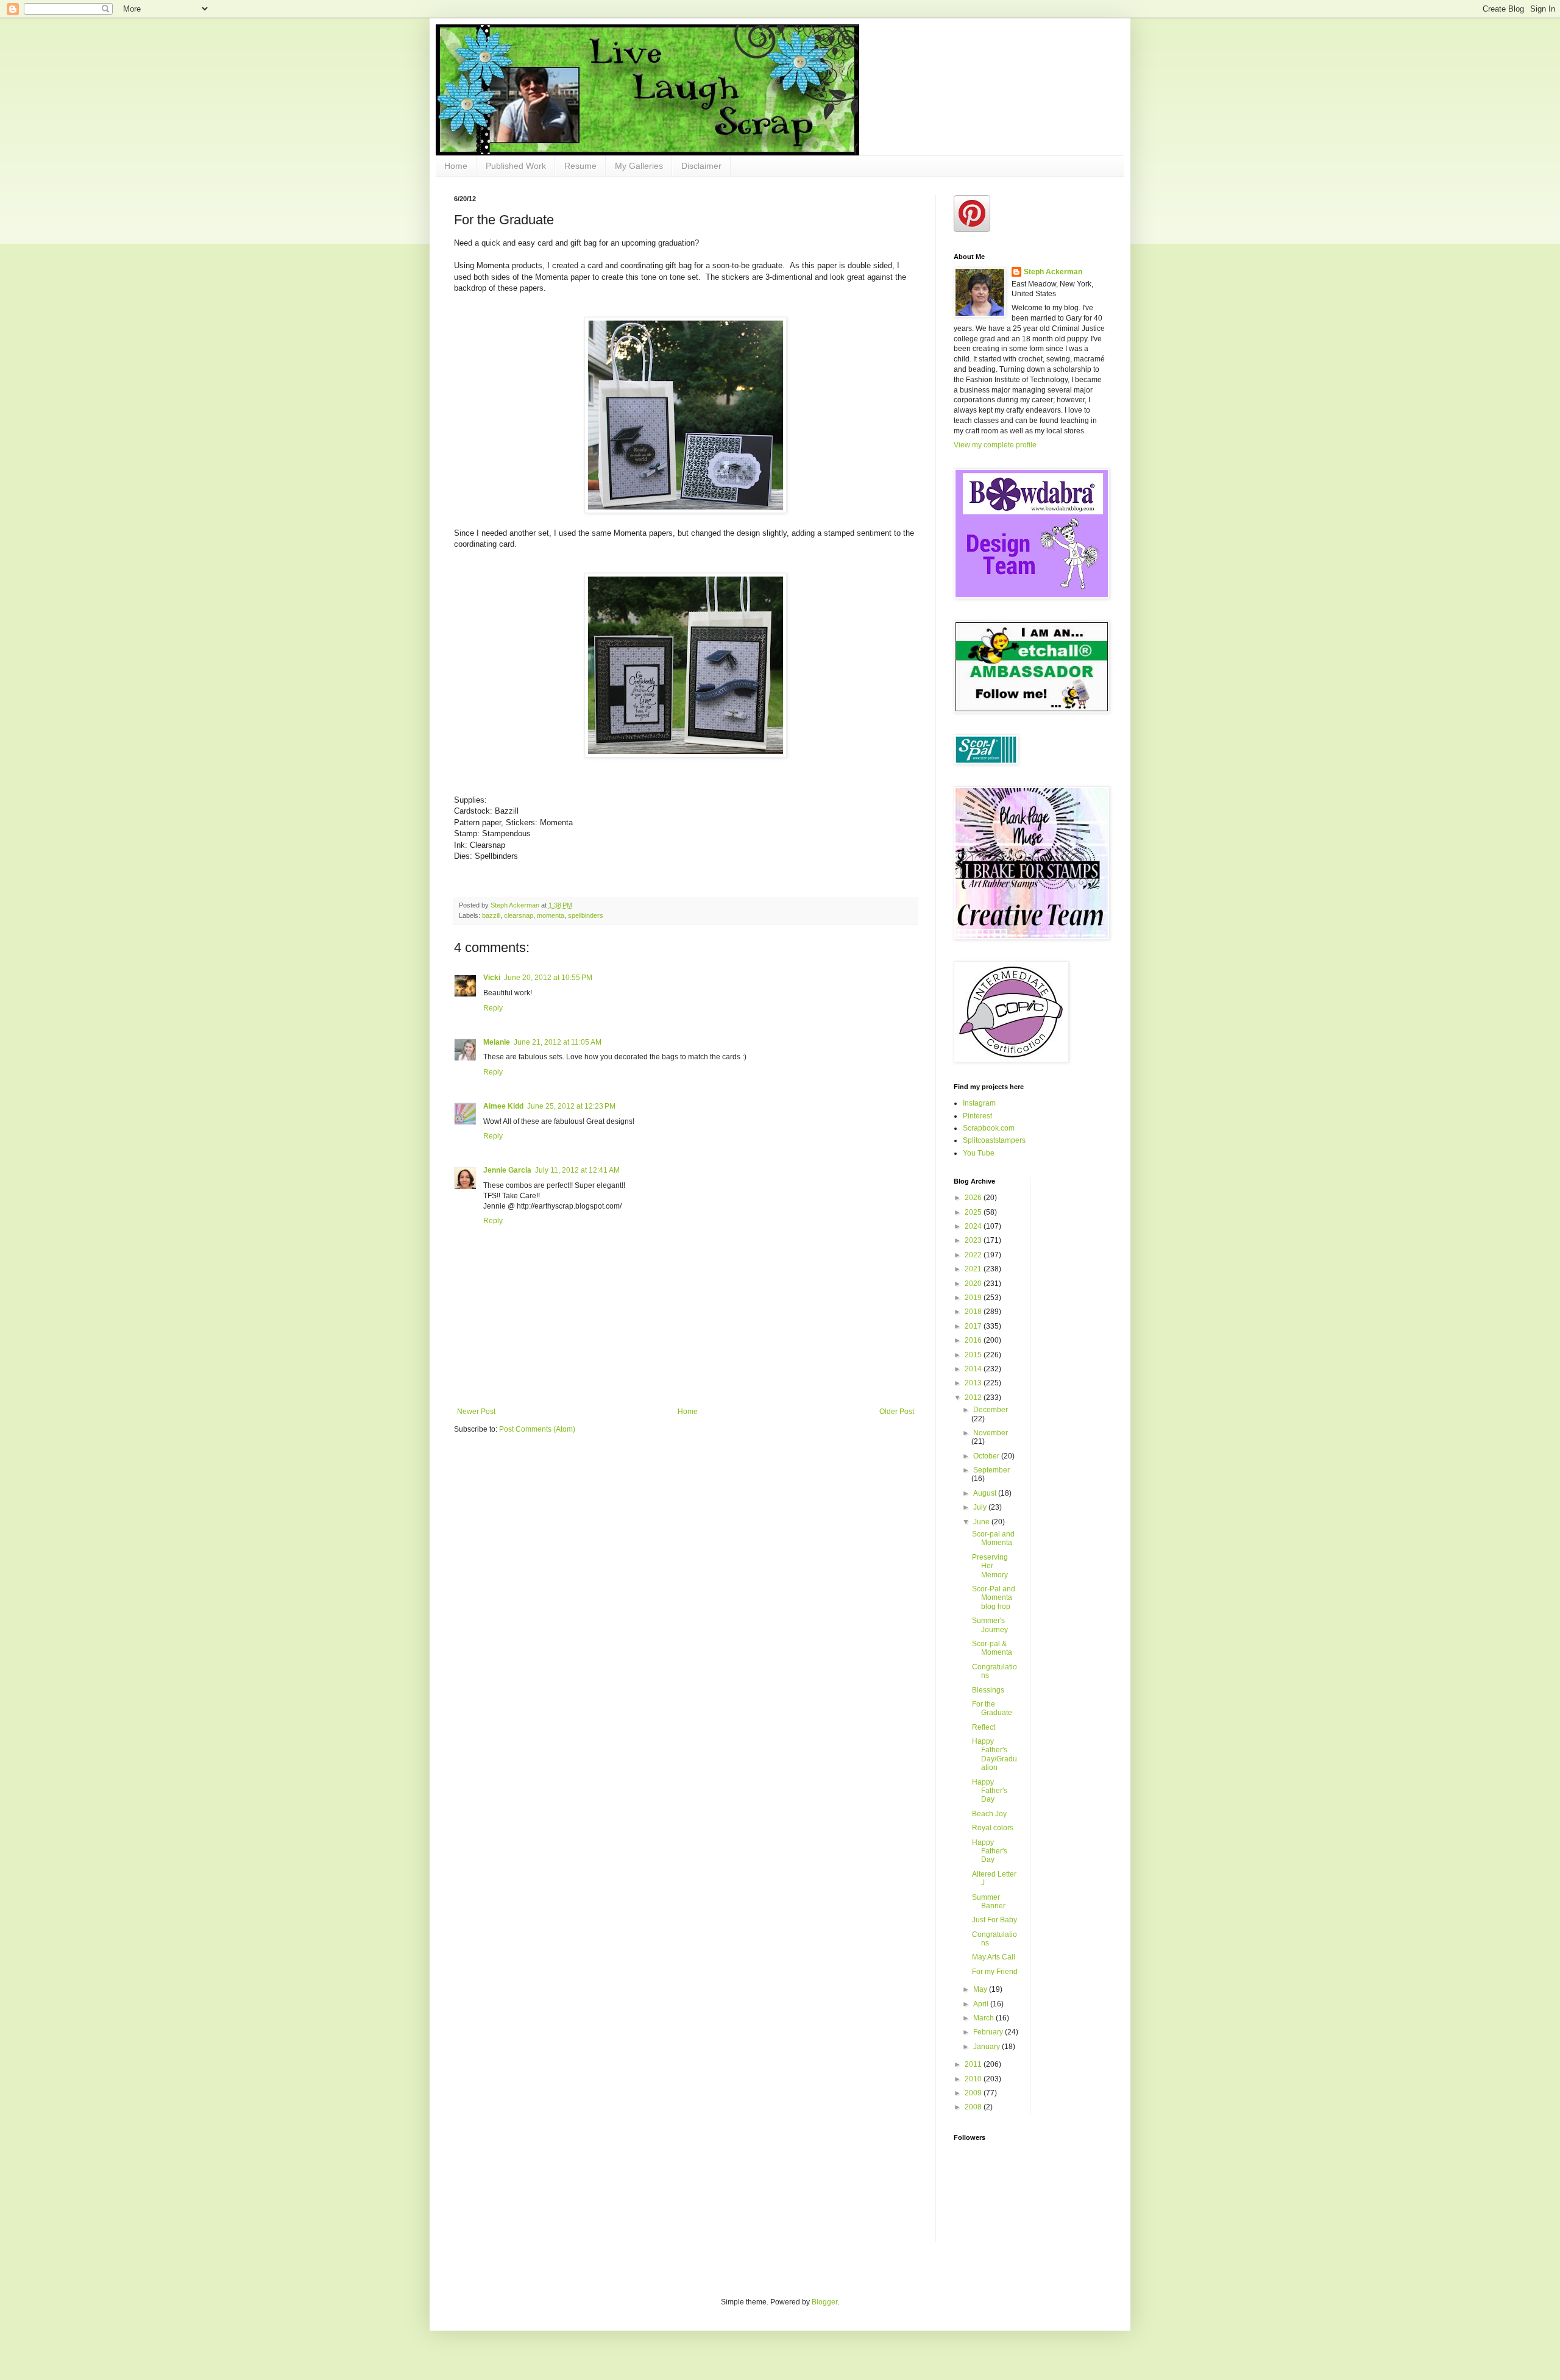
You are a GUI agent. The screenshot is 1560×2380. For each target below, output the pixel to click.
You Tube (979, 1153)
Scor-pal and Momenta (993, 1538)
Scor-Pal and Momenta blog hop (994, 1598)
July (981, 1507)
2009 (974, 2093)
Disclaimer (701, 166)
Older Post (897, 1412)
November (991, 1433)
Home (456, 166)
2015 (974, 1355)
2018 (974, 1312)
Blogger (824, 2302)
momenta (551, 915)
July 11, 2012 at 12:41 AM (577, 1170)
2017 (974, 1326)
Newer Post (476, 1412)
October (987, 1456)
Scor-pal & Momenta (992, 1648)
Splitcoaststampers (994, 1140)
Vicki (492, 978)
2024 (974, 1226)
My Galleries (639, 166)
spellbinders (586, 915)
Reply (493, 1008)
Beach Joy (989, 1814)
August (986, 1493)
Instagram (979, 1103)
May (981, 1989)
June (982, 1522)
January (987, 2047)
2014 (974, 1369)
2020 (974, 1284)
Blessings (988, 1690)
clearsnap (519, 915)
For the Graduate (992, 1708)
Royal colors (993, 1828)
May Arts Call (994, 1957)
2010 (974, 2079)
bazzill (491, 915)
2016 (974, 1340)
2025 (974, 1212)
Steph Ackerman (1053, 272)
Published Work (516, 166)
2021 (974, 1269)
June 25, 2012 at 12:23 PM (571, 1106)
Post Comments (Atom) (537, 1429)
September (991, 1470)
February (989, 2032)
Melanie (497, 1042)
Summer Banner (989, 1902)
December (991, 1410)
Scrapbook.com (989, 1128)
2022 (974, 1255)
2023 (974, 1240)
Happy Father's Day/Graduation (994, 1754)
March (984, 2018)
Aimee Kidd (503, 1106)
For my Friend (995, 1972)
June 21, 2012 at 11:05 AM (558, 1042)
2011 (974, 2064)
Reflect (984, 1727)
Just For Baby (994, 1920)
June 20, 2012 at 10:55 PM (548, 978)
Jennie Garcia (507, 1170)
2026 (974, 1198)
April (982, 2004)
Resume (580, 166)
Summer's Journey (990, 1625)
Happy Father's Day (990, 1791)
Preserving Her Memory (990, 1566)
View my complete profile (995, 445)
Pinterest (977, 1116)
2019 (974, 1298)
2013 (974, 1383)
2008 (974, 2107)
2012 (974, 1398)
